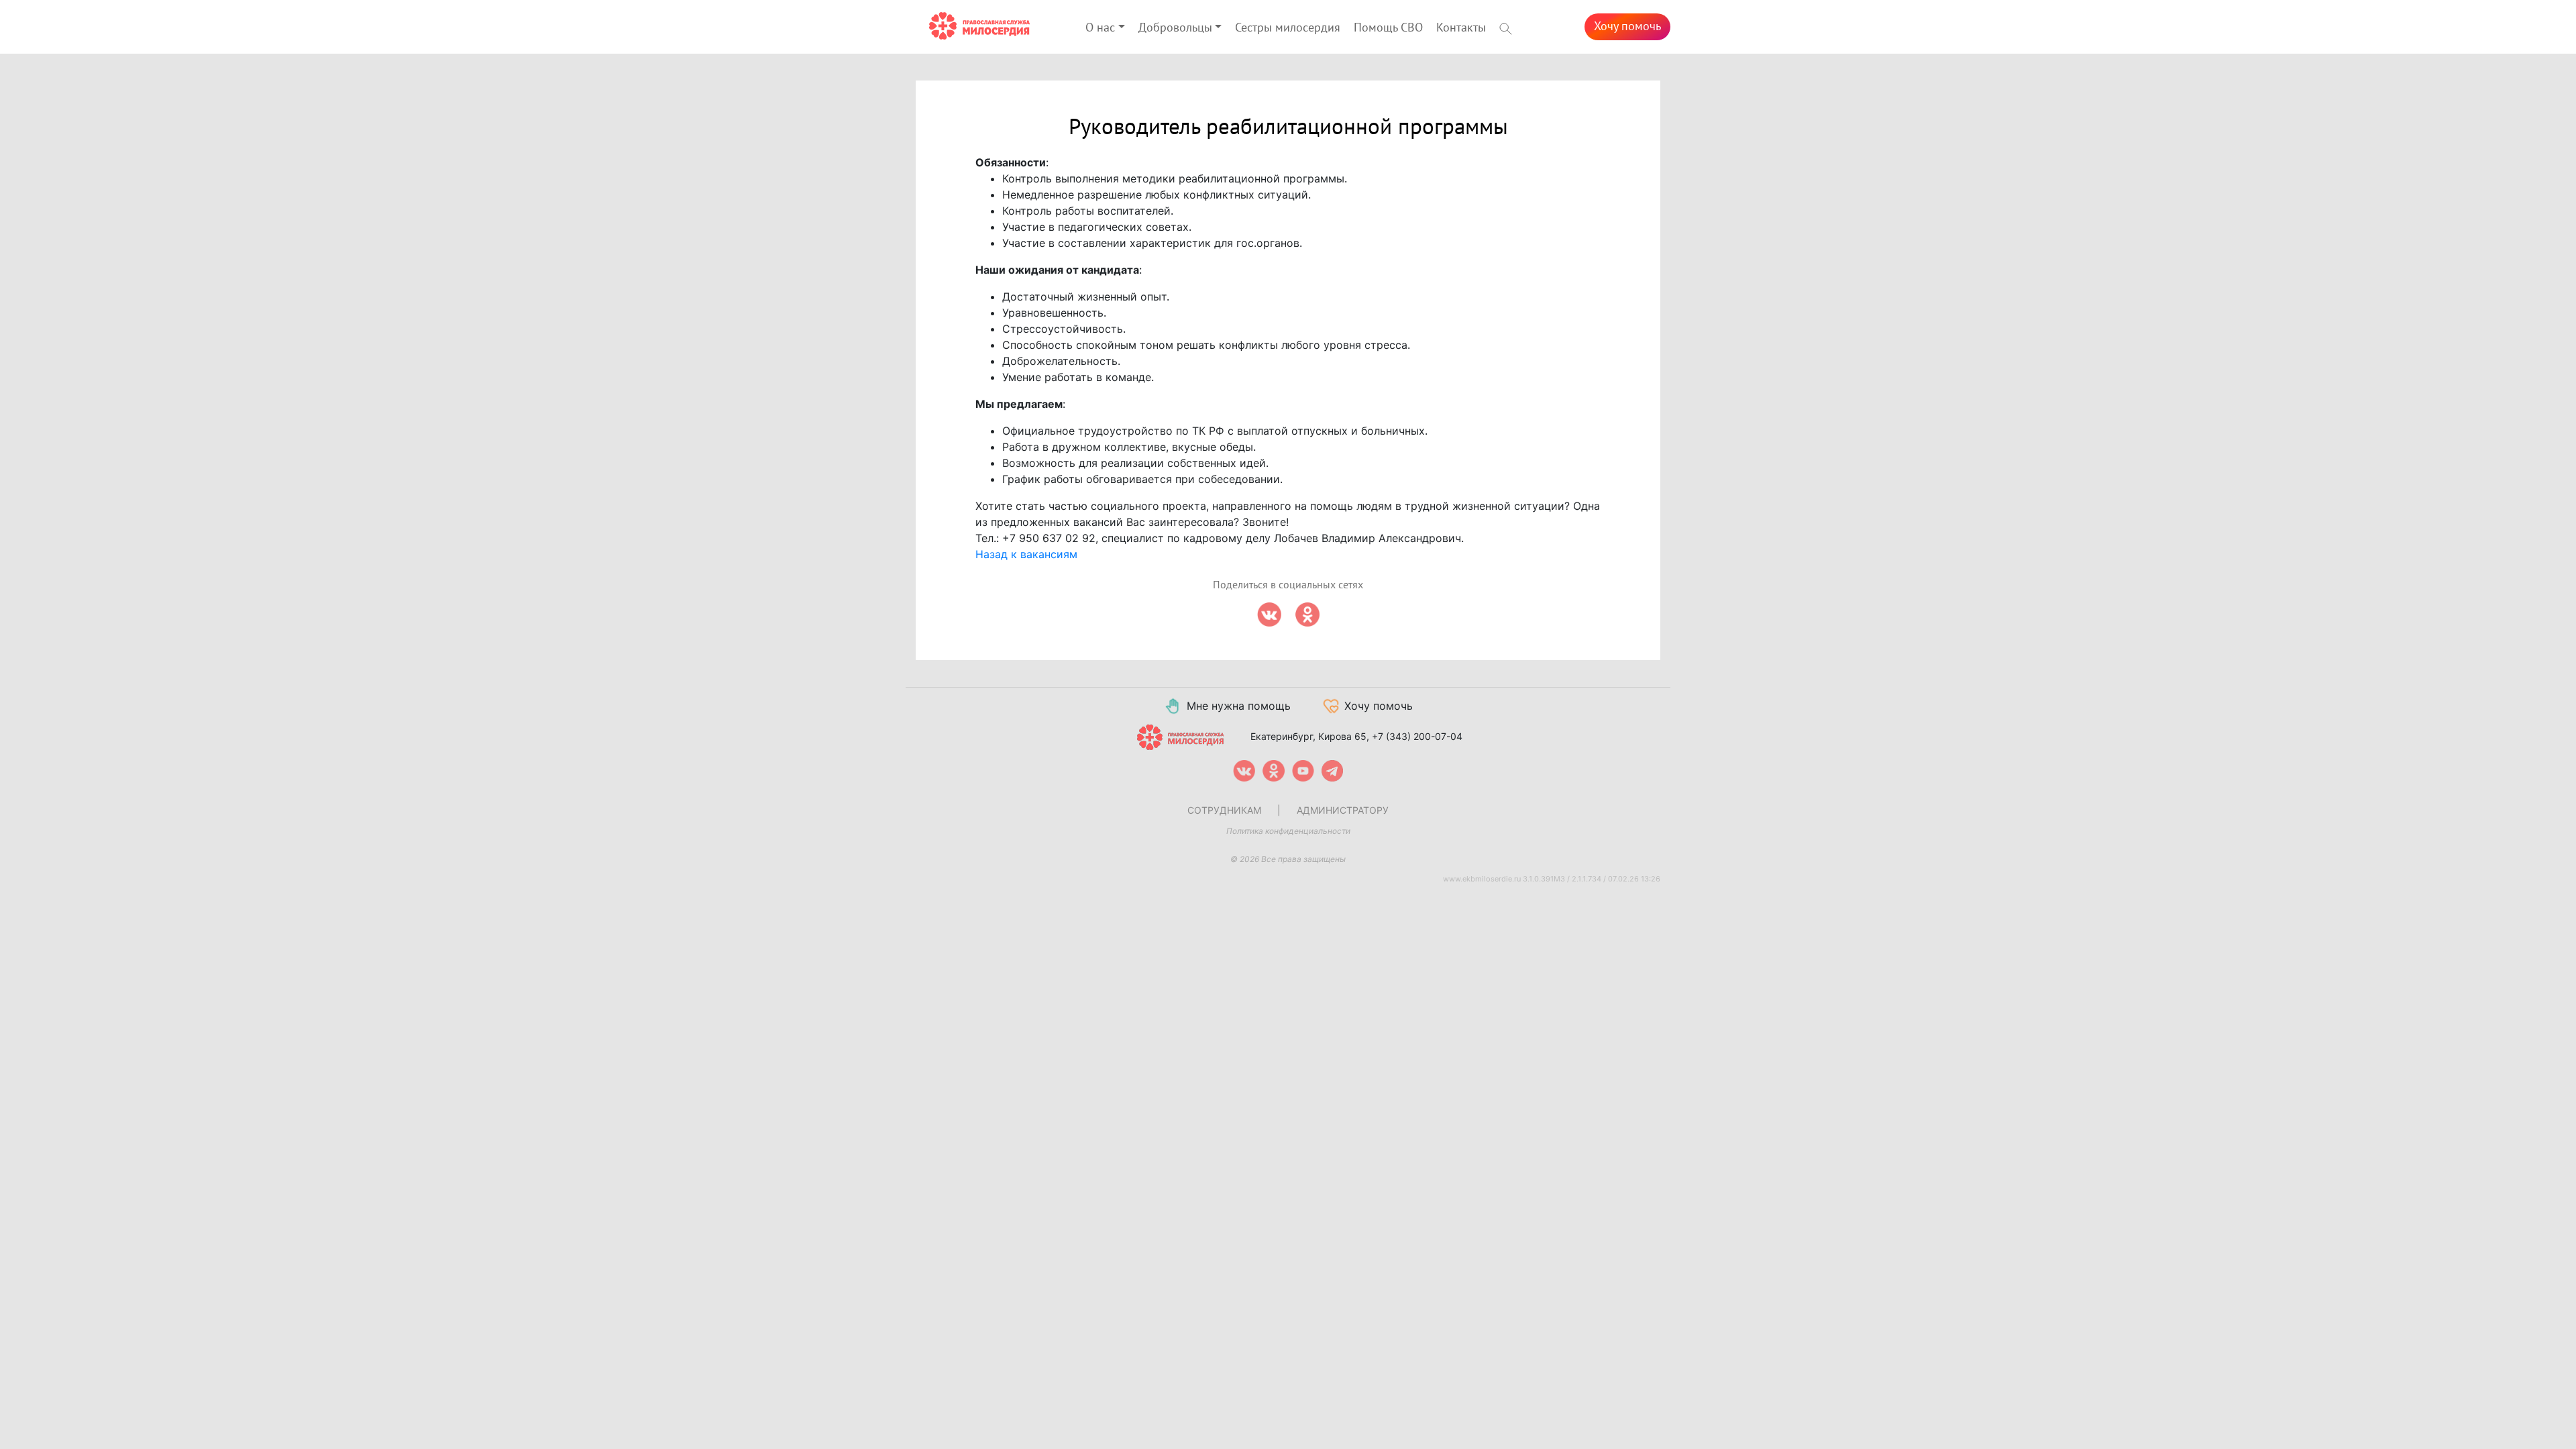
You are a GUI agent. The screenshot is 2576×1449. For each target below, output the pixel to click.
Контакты (1461, 28)
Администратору (1343, 810)
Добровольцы (1175, 28)
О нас (1100, 28)
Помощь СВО (1388, 28)
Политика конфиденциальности (1288, 831)
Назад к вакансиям (1026, 554)
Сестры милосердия (1288, 28)
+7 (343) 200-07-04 (1417, 736)
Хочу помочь (1627, 26)
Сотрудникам (1224, 810)
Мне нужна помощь (1239, 706)
